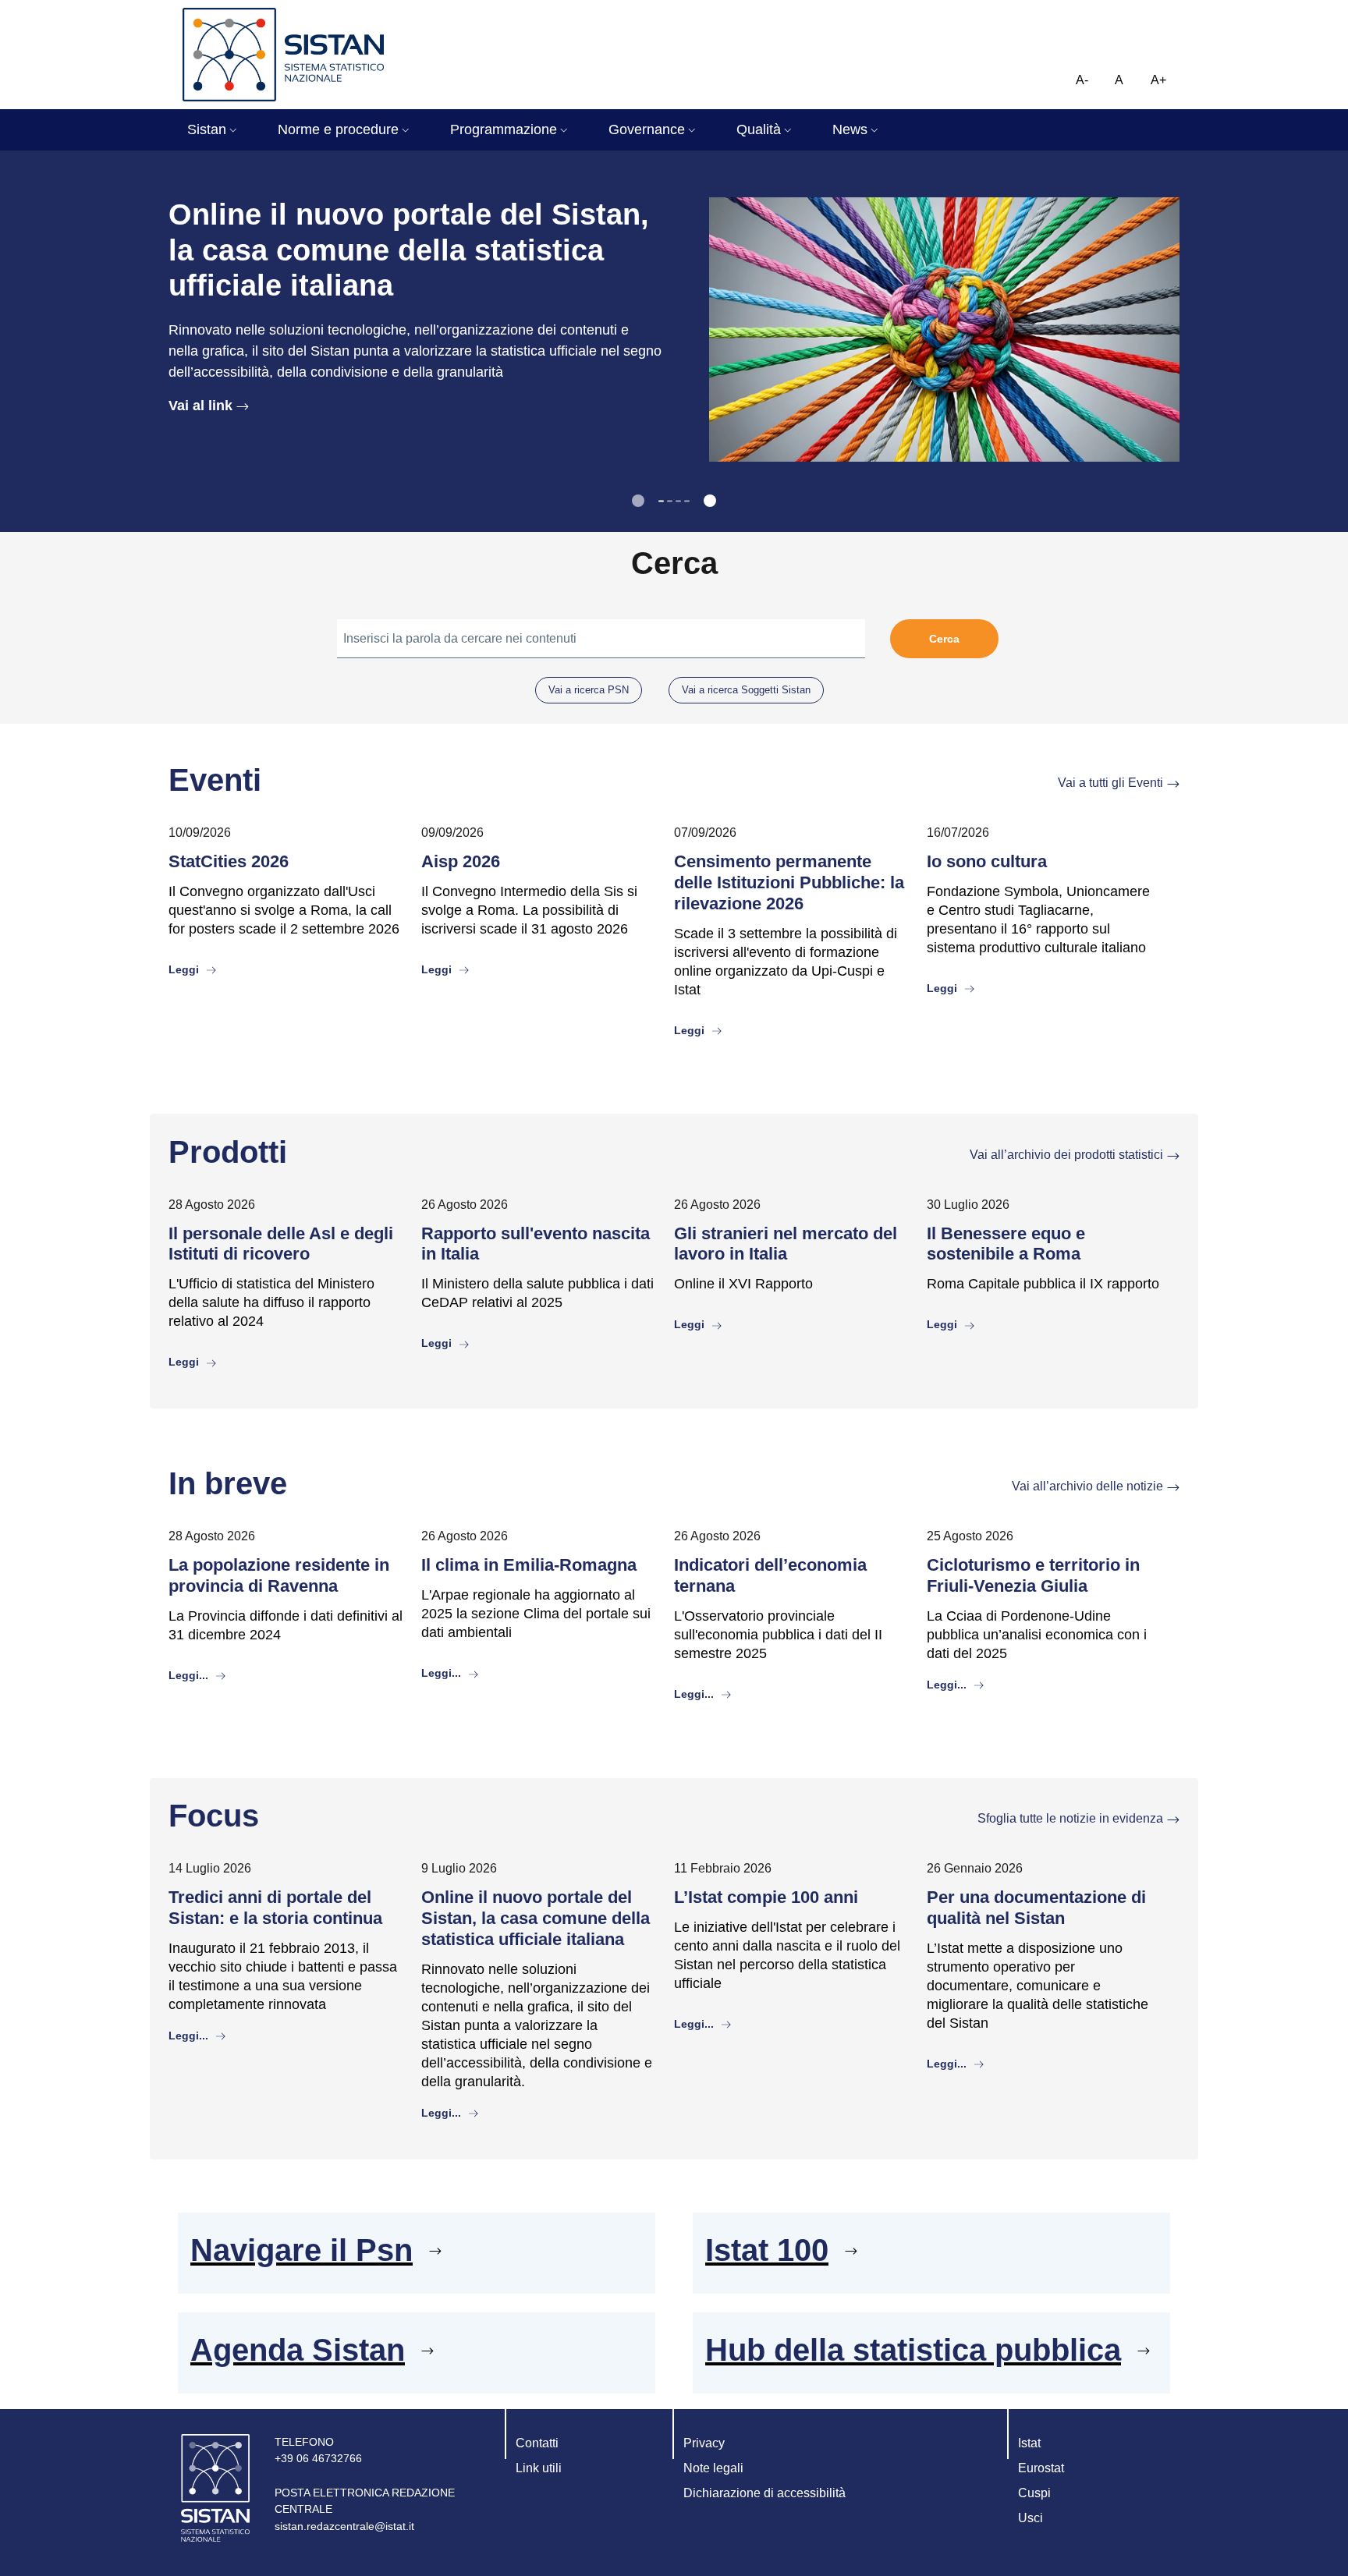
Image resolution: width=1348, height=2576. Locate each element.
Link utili (539, 2468)
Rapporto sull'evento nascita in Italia (536, 1244)
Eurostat (1041, 2468)
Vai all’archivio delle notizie (1087, 1486)
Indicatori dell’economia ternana (770, 1575)
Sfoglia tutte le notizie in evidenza (1070, 1818)
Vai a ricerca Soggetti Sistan (746, 690)
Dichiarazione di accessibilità (764, 2493)
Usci (1031, 2518)
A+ (1158, 80)
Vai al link (200, 406)
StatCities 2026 (229, 861)
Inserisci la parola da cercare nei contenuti (460, 638)
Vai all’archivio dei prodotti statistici (1066, 1155)
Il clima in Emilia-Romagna (529, 1565)
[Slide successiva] (710, 501)
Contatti (537, 2443)
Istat (1029, 2443)
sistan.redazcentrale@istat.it (344, 2526)
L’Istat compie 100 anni (766, 1897)
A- (1082, 80)
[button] (214, 130)
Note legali (713, 2468)
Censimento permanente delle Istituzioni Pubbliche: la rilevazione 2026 (789, 882)
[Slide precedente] (638, 501)
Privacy (704, 2443)
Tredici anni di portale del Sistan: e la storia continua (275, 1908)
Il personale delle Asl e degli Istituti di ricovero (281, 1244)
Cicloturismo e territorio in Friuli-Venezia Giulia (1033, 1575)
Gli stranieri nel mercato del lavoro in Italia (786, 1244)
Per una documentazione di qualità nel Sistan (1036, 1908)
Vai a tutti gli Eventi (1110, 783)
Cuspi (1034, 2493)
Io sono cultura (987, 861)
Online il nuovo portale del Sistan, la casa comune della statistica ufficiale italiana (536, 1918)
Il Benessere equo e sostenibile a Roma (1006, 1244)
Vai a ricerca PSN (589, 690)
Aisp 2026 (461, 861)
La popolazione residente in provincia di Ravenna (279, 1575)
